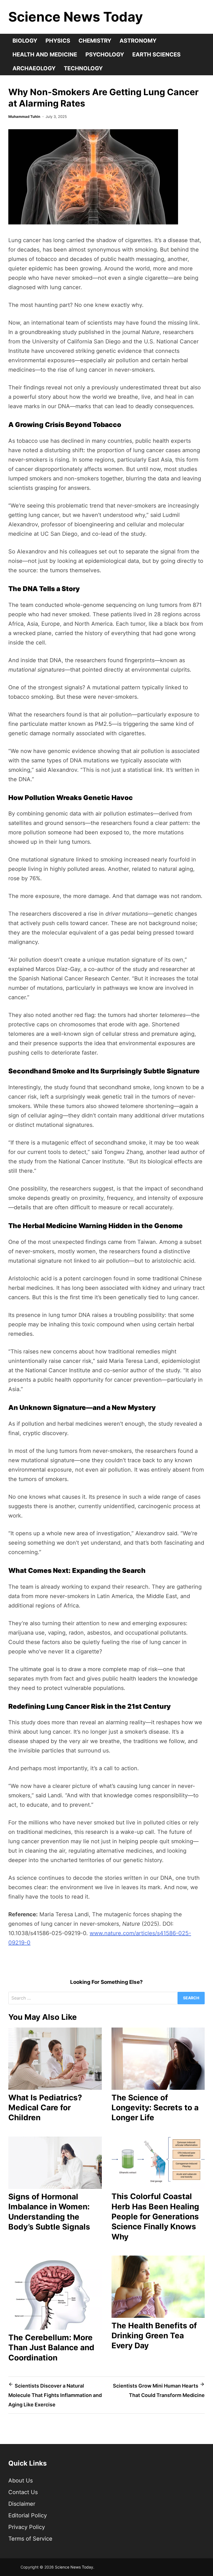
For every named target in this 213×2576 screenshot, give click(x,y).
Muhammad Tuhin (24, 116)
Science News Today (76, 17)
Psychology (105, 55)
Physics (58, 41)
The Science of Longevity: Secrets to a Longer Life (155, 2108)
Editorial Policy (28, 2515)
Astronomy (138, 41)
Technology (83, 68)
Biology (25, 41)
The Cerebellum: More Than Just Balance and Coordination (51, 2348)
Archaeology (34, 68)
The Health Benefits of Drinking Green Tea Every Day (154, 2336)
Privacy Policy (27, 2527)
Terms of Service (30, 2539)
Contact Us (23, 2492)
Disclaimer (22, 2504)
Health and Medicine (45, 55)
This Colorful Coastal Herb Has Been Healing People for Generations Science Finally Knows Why (155, 2217)
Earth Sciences (156, 55)
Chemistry (95, 41)
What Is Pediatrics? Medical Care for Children (45, 2108)
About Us (21, 2481)
